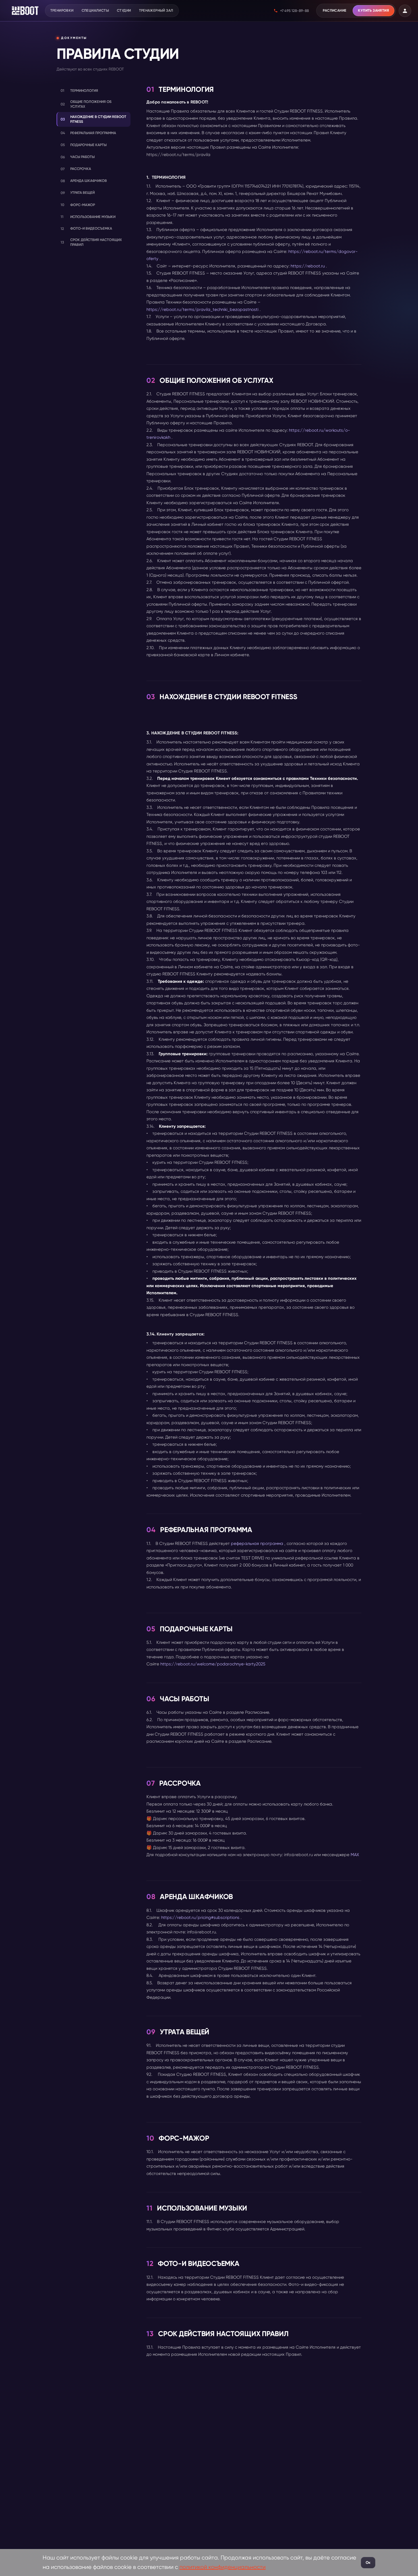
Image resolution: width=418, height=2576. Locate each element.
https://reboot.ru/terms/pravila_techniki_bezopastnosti (202, 309)
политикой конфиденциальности (223, 2567)
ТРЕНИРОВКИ (62, 10)
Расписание (335, 10)
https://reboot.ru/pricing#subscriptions (200, 1918)
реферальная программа (256, 1543)
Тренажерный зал (156, 10)
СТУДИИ (124, 10)
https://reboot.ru (308, 266)
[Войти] (405, 11)
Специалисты (95, 10)
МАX (355, 1855)
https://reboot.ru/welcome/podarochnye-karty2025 (213, 1664)
